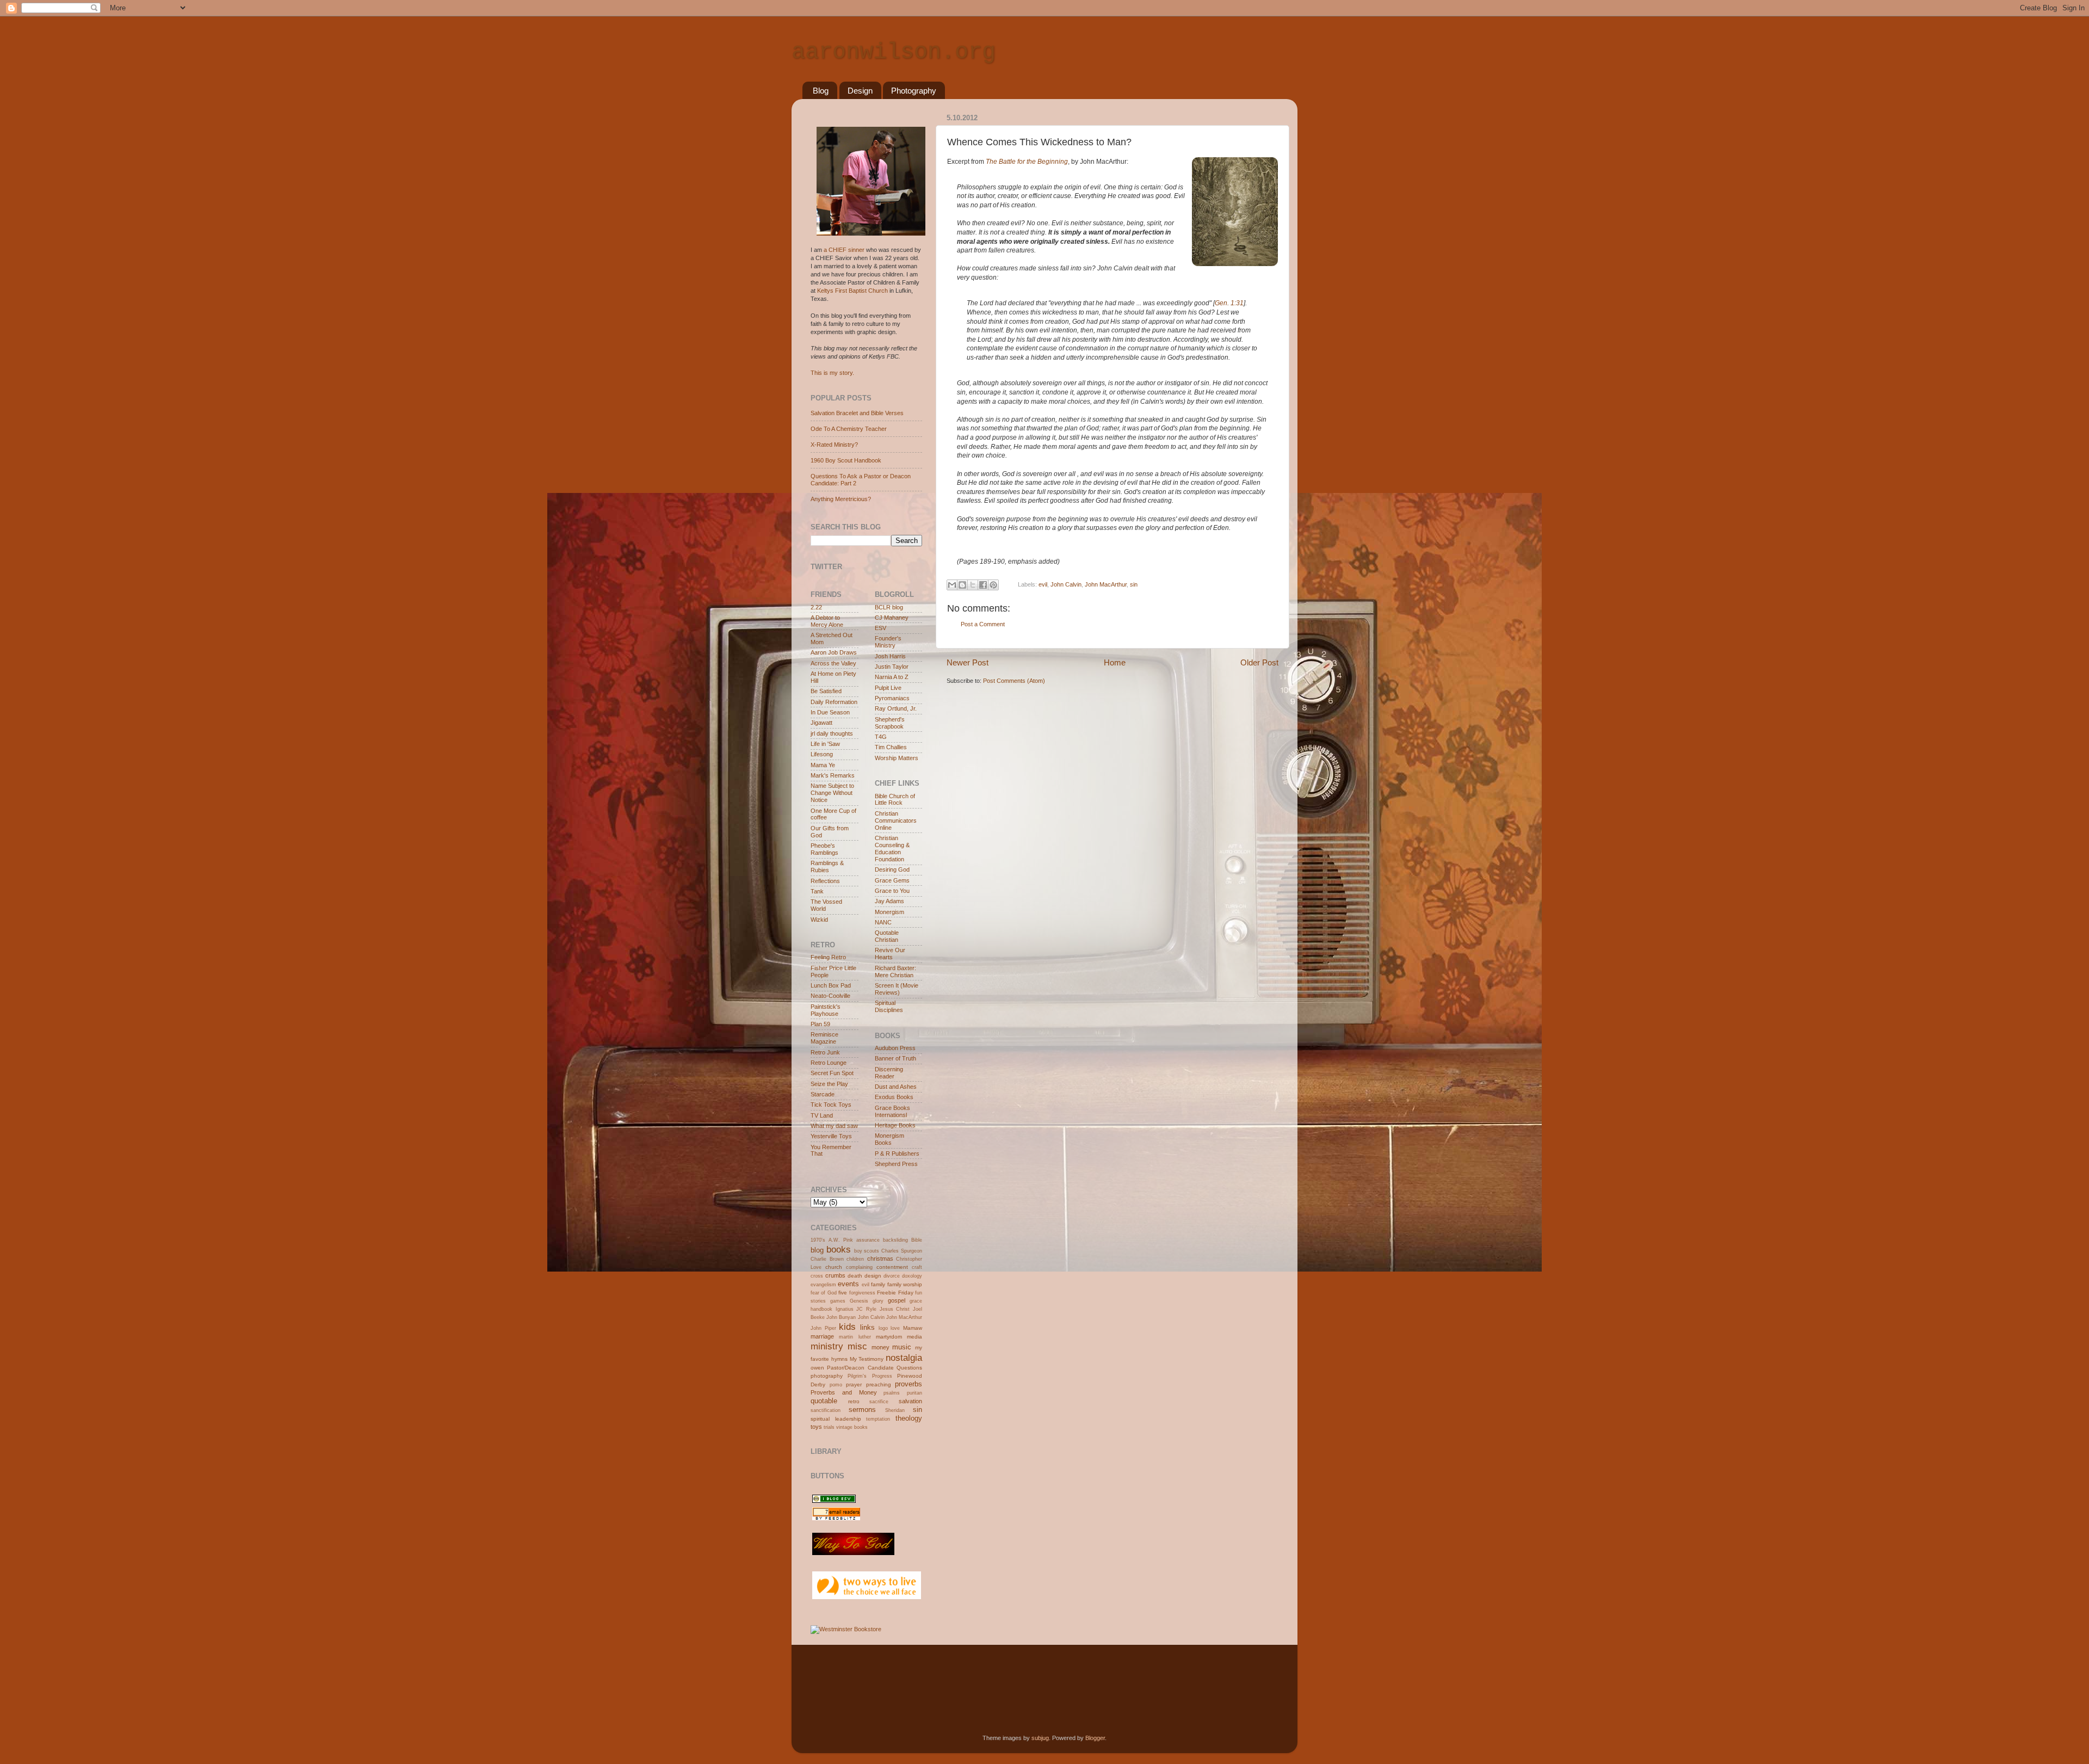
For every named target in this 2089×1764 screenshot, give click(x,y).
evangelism (823, 1285)
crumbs (835, 1275)
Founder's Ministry (888, 642)
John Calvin (1066, 584)
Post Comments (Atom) (1014, 681)
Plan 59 (820, 1024)
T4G (881, 737)
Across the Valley (833, 663)
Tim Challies (891, 747)
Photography (914, 91)
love (895, 1328)
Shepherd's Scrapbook (890, 723)
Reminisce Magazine (824, 1038)
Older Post (1259, 662)
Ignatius (845, 1309)
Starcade (823, 1094)
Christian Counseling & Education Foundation (892, 849)
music (902, 1347)
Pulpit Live (888, 688)
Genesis (859, 1301)
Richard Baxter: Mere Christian (895, 972)
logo (883, 1328)
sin (1134, 584)
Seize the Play (829, 1084)
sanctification (826, 1410)
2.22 (816, 607)
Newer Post (968, 662)
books (839, 1249)
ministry (827, 1346)
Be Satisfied (826, 691)
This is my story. (832, 373)
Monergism (889, 912)
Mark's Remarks (833, 775)
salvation (910, 1401)
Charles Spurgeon (902, 1251)
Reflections (825, 881)
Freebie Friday (895, 1293)
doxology (912, 1276)
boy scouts (867, 1251)
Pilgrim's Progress (870, 1376)
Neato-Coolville (830, 996)
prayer (854, 1384)
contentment (892, 1267)
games (838, 1301)
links (867, 1327)
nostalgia (904, 1358)
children (855, 1259)
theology (909, 1418)
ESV (880, 628)
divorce (892, 1276)
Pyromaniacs (892, 698)
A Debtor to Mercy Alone (827, 621)
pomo (836, 1385)
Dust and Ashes (896, 1087)
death (855, 1276)
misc (857, 1346)
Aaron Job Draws (834, 652)
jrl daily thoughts (832, 733)
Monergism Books (889, 1139)
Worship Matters (897, 758)
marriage (822, 1336)
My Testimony (867, 1359)
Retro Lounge (829, 1063)
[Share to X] (973, 585)
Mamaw (913, 1328)
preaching (879, 1384)
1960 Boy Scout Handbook (846, 460)
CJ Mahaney (892, 618)
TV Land (822, 1115)
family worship (905, 1284)
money (880, 1347)
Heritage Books (895, 1125)
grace (916, 1301)
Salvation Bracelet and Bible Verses (857, 413)
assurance (868, 1240)
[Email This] (952, 585)
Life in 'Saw (825, 744)
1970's (818, 1240)
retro (854, 1401)
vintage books (852, 1427)
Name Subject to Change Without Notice (832, 793)
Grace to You (892, 891)
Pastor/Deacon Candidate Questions (874, 1368)
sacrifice (879, 1402)
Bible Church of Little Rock (895, 800)
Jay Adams (889, 901)
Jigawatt (821, 723)
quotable (824, 1401)
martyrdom (889, 1337)
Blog (821, 91)
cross (817, 1276)
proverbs (908, 1384)
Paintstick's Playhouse (826, 1010)
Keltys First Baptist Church (852, 291)
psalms (892, 1393)
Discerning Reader (889, 1073)
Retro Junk (825, 1052)
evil (1043, 584)
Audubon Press (895, 1048)
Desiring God (892, 869)
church (834, 1267)
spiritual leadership (836, 1419)
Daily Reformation (834, 702)
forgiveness (862, 1293)
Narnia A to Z (892, 677)
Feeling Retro (828, 957)
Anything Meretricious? (841, 499)
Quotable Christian (887, 936)
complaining (859, 1267)
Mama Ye (823, 765)
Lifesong (822, 754)
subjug (1040, 1738)
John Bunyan (841, 1317)
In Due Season (830, 712)
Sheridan (895, 1410)
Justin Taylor (892, 667)
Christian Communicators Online (896, 821)
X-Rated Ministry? (834, 445)
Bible (917, 1240)
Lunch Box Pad (831, 985)
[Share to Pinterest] (993, 585)
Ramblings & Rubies (827, 866)
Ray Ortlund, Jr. (896, 708)
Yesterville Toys (831, 1136)
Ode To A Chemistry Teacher (849, 429)
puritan (914, 1393)
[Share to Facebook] (983, 585)
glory (878, 1301)
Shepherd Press (896, 1164)
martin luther (855, 1337)
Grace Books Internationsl (892, 1111)
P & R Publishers (897, 1154)
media (914, 1337)
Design (860, 91)
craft (917, 1267)
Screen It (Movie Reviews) (897, 989)
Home (1115, 662)
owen (817, 1368)
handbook (821, 1309)
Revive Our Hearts (890, 954)
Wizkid (819, 920)
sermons (862, 1410)
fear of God (824, 1293)
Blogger (1095, 1738)
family (878, 1284)
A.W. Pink (841, 1240)
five (843, 1293)
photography (827, 1376)
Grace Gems (892, 880)
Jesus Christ (895, 1309)
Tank (817, 891)
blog (817, 1250)
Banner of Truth (895, 1058)
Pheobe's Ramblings (824, 849)
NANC (883, 922)
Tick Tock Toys (831, 1105)
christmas (880, 1259)
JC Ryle (866, 1309)
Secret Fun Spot (832, 1073)
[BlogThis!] (962, 585)
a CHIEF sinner (844, 250)
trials (829, 1427)
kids (847, 1327)
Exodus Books (894, 1097)
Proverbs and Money (844, 1392)
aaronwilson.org (894, 52)
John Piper (823, 1328)
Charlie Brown (827, 1259)
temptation (878, 1419)
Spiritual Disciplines (889, 1006)
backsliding (895, 1240)
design (873, 1276)
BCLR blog (889, 607)
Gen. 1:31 (1229, 303)
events (848, 1284)
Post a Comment (983, 624)
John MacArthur (1106, 584)
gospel (897, 1300)
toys (816, 1427)
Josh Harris (890, 656)
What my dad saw (834, 1126)
